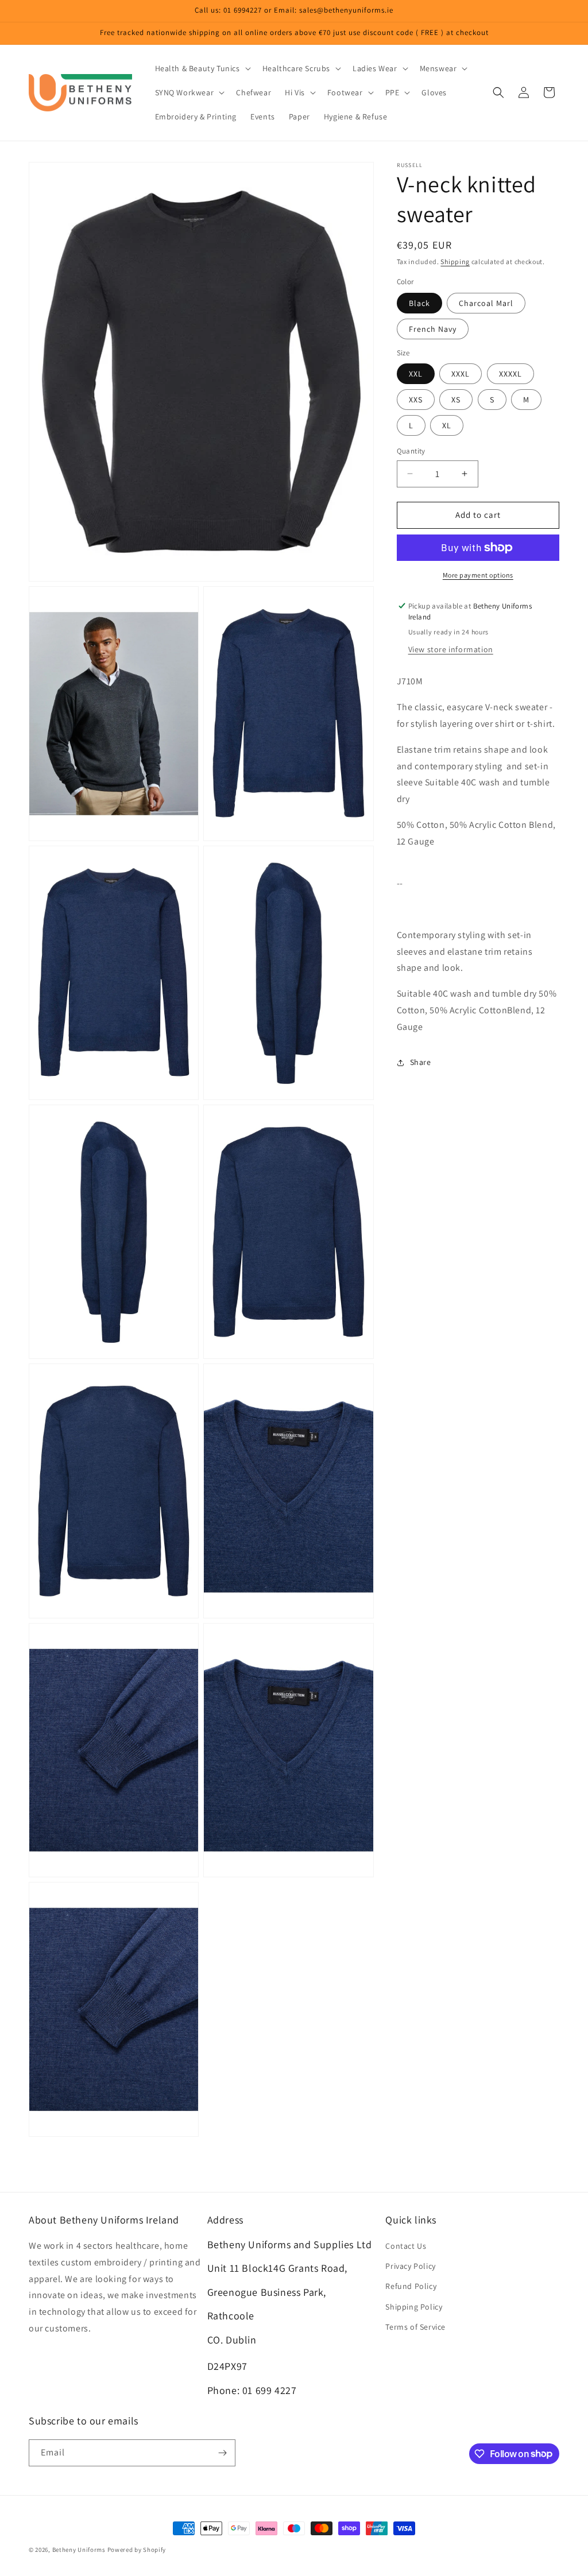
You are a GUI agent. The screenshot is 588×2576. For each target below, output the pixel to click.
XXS (416, 400)
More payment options (478, 575)
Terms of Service (415, 2327)
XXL (416, 374)
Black (419, 303)
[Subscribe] (222, 2453)
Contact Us (406, 2246)
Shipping (455, 262)
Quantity (411, 451)
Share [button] (421, 1062)
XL (447, 425)
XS (456, 400)
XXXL (461, 374)
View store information (451, 649)
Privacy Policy (410, 2266)
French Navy (433, 329)
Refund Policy (411, 2286)
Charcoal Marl (486, 303)
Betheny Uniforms (79, 2550)
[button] (202, 68)
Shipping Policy (414, 2307)
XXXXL (510, 374)
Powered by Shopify (137, 2550)
